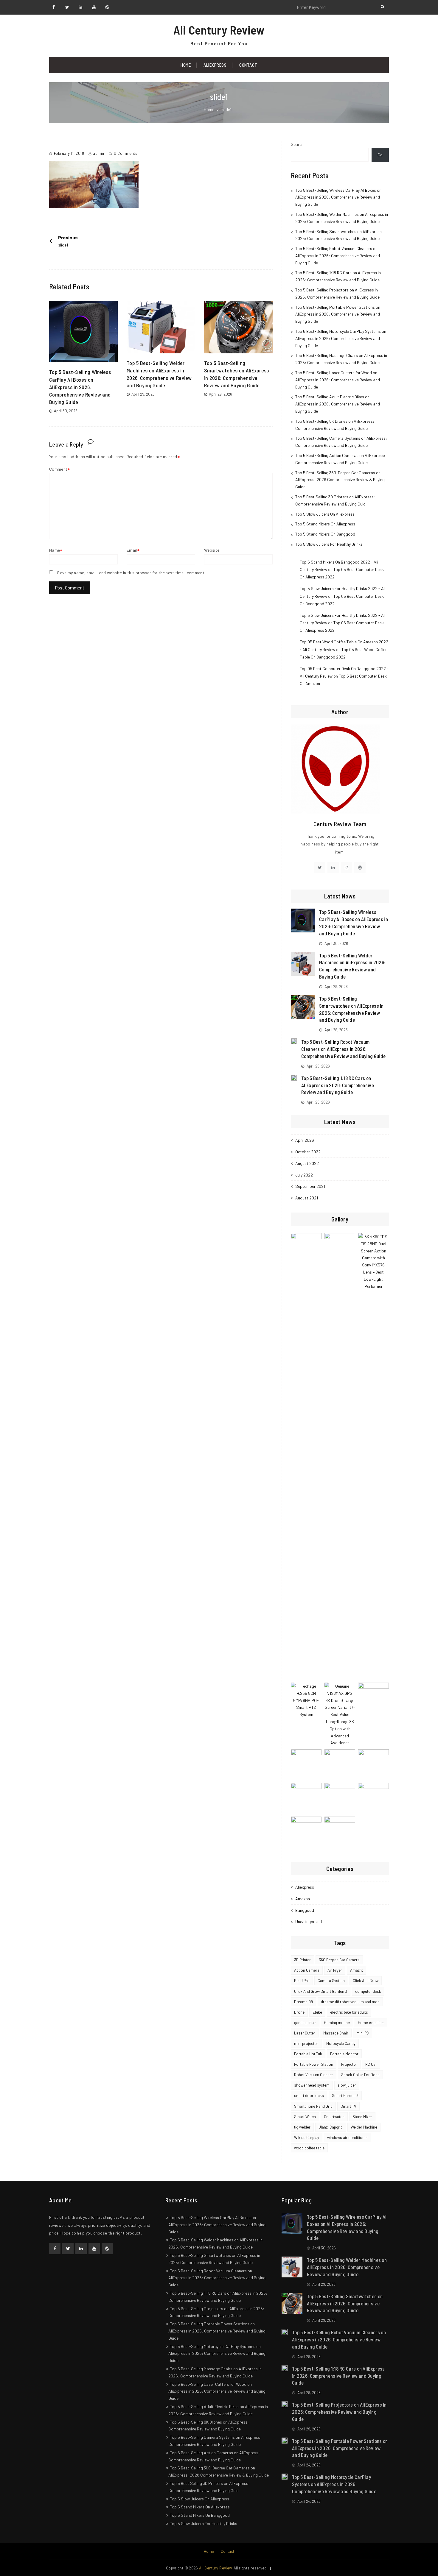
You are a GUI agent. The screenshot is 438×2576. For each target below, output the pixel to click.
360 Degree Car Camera (339, 1960)
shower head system (312, 2085)
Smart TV (348, 2106)
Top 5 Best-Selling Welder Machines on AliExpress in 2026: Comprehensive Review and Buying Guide (347, 2267)
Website (212, 550)
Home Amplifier (371, 2023)
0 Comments (126, 153)
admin (99, 153)
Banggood (305, 1910)
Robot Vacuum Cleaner (314, 2075)
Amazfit (357, 1970)
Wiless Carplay (307, 2137)
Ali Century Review (219, 30)
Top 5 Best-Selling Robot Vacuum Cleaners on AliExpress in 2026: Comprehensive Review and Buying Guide (338, 256)
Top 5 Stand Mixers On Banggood (325, 534)
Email (132, 550)
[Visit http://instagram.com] (347, 867)
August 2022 (307, 1163)
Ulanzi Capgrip (331, 2127)
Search (297, 144)
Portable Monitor (344, 2054)
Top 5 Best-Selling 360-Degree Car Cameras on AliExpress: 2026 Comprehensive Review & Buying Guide (340, 480)
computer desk (368, 1991)
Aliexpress (215, 65)
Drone (299, 2012)
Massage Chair (336, 2033)
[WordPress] (107, 2249)
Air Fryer (335, 1970)
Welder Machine (364, 2127)
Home (186, 65)
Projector (349, 2064)
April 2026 (305, 1140)
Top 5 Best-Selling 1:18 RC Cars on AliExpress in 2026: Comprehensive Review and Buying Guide (338, 1085)
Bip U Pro (302, 1981)
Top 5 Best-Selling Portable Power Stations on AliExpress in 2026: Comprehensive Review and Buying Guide (338, 314)
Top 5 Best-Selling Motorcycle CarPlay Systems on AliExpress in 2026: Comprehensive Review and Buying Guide (341, 338)
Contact (248, 65)
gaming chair (305, 2023)
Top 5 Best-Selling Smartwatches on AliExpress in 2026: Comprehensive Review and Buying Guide (345, 2303)
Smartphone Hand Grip (313, 2106)
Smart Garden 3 (345, 2096)
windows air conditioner (348, 2137)
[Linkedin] (81, 2249)
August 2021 (307, 1198)
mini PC (363, 2033)
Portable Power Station (314, 2064)
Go (380, 155)
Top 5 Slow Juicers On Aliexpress (325, 514)
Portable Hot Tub (308, 2054)
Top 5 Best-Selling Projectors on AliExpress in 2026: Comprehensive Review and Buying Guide (339, 2412)
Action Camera (307, 1970)
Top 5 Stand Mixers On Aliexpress (325, 524)
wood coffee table (309, 2148)
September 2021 (310, 1186)
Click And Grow (366, 1981)
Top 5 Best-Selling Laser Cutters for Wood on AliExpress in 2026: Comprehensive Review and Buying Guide (338, 380)
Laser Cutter (305, 2033)
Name (55, 550)
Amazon (303, 1899)
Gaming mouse (337, 2023)
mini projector (306, 2043)
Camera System (331, 1981)
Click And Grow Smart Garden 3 (321, 1991)
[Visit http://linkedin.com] (333, 867)
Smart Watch (305, 2117)
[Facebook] (55, 2249)
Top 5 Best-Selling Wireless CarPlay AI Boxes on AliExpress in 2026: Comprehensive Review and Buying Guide (80, 387)
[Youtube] (94, 2249)
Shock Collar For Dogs (360, 2075)
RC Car (371, 2064)
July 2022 (304, 1175)
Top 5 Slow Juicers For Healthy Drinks (329, 544)
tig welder (302, 2127)
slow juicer (347, 2085)
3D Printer (302, 1960)
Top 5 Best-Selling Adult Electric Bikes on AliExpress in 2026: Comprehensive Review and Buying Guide (338, 404)
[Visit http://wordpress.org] (360, 867)
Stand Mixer (362, 2117)
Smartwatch (334, 2117)
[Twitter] (68, 2249)
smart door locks (309, 2096)
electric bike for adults (349, 2012)
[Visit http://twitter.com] (320, 867)
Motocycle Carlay (341, 2043)
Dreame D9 (303, 2002)
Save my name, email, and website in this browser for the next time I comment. (131, 573)
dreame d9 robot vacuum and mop (350, 2002)
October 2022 (308, 1152)
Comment (58, 469)
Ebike (317, 2012)
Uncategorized (309, 1922)
